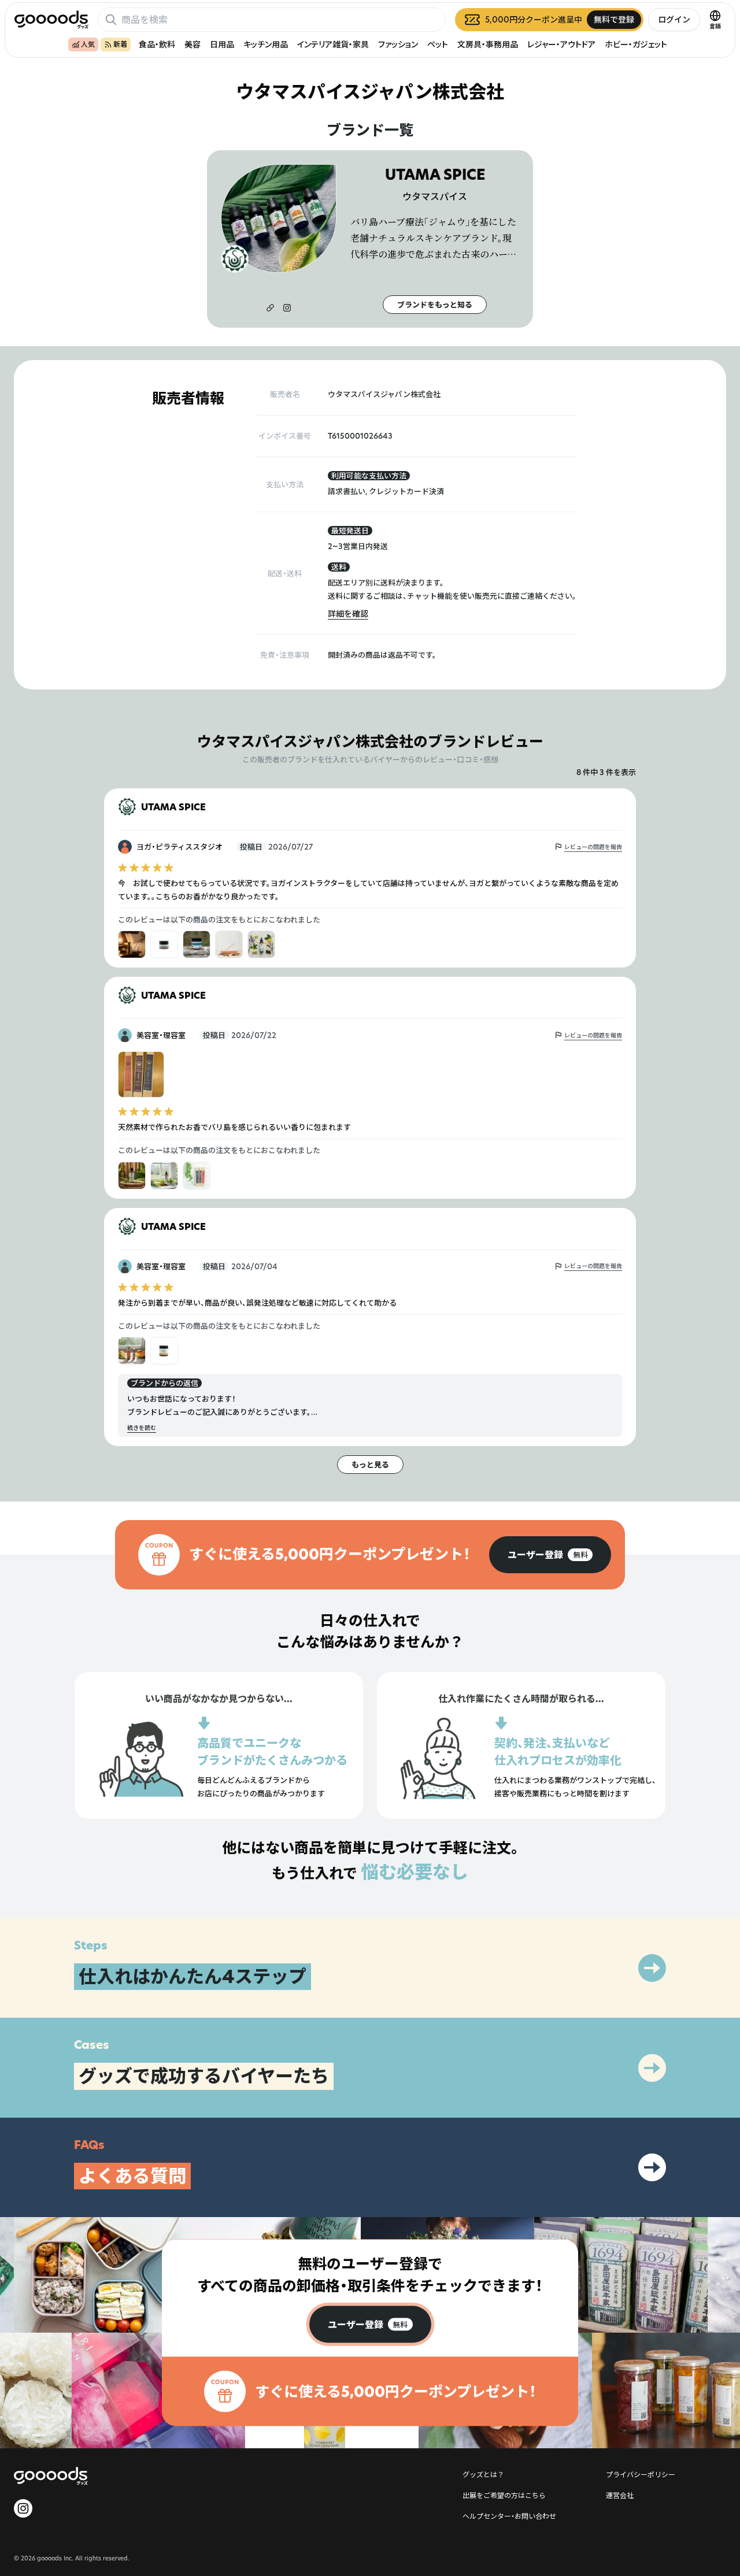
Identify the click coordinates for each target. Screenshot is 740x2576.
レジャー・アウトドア (561, 44)
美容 (193, 44)
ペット (438, 44)
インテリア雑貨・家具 (333, 44)
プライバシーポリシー (641, 2474)
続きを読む (142, 1428)
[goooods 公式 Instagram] (23, 2508)
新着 (120, 44)
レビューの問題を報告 (593, 847)
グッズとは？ (483, 2474)
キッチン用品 (266, 44)
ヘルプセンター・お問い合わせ (509, 2516)
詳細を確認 (348, 614)
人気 (88, 44)
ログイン (674, 19)
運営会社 (620, 2495)
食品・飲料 (157, 44)
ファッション (398, 44)
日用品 (222, 44)
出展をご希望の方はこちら (504, 2495)
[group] (550, 1555)
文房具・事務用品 (488, 44)
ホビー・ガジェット (636, 44)
